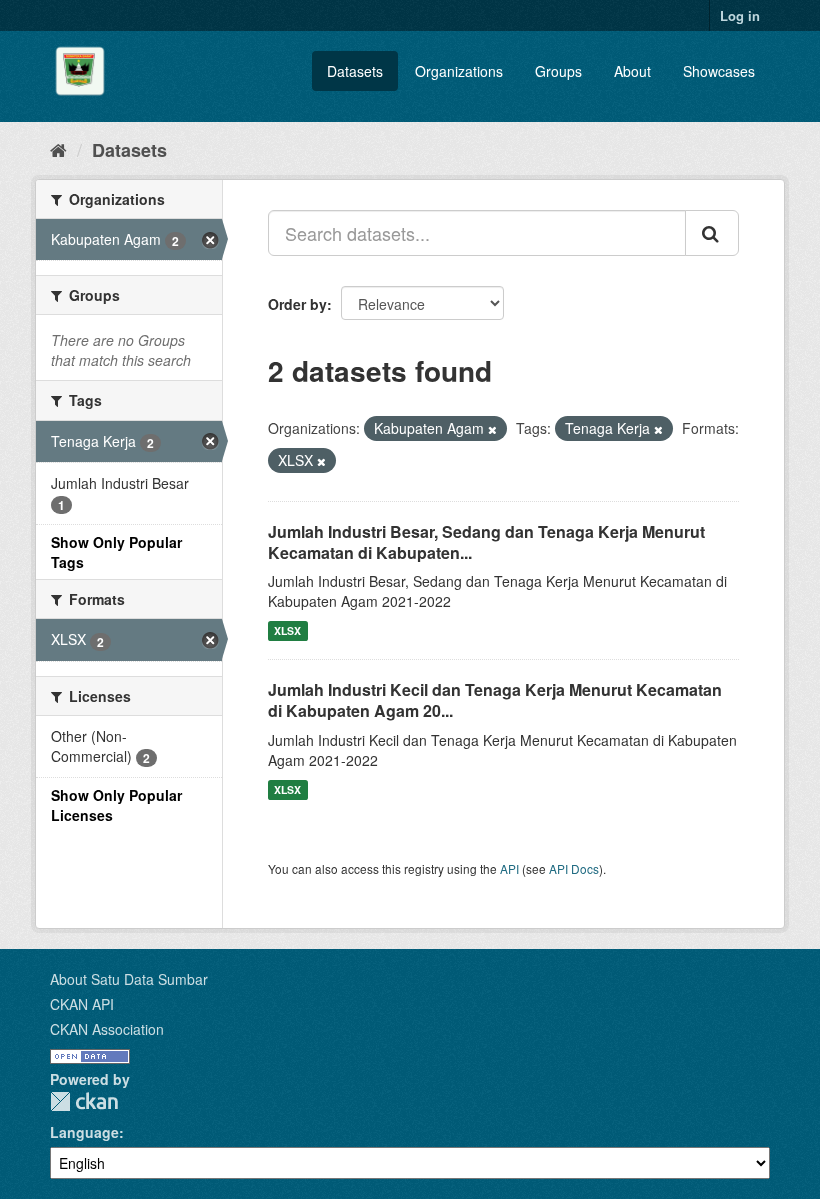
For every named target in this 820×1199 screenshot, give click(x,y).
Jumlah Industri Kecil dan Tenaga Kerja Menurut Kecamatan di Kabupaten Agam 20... (495, 700)
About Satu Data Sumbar (129, 979)
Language (84, 1132)
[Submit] (712, 233)
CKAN (84, 1101)
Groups (558, 71)
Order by (297, 304)
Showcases (719, 71)
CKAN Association (107, 1029)
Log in (740, 15)
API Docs (574, 868)
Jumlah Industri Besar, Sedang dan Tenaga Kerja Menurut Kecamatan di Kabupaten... (486, 542)
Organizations (459, 71)
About (632, 71)
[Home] (58, 149)
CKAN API (82, 1004)
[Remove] (492, 429)
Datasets (355, 71)
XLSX (287, 630)
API (509, 868)
